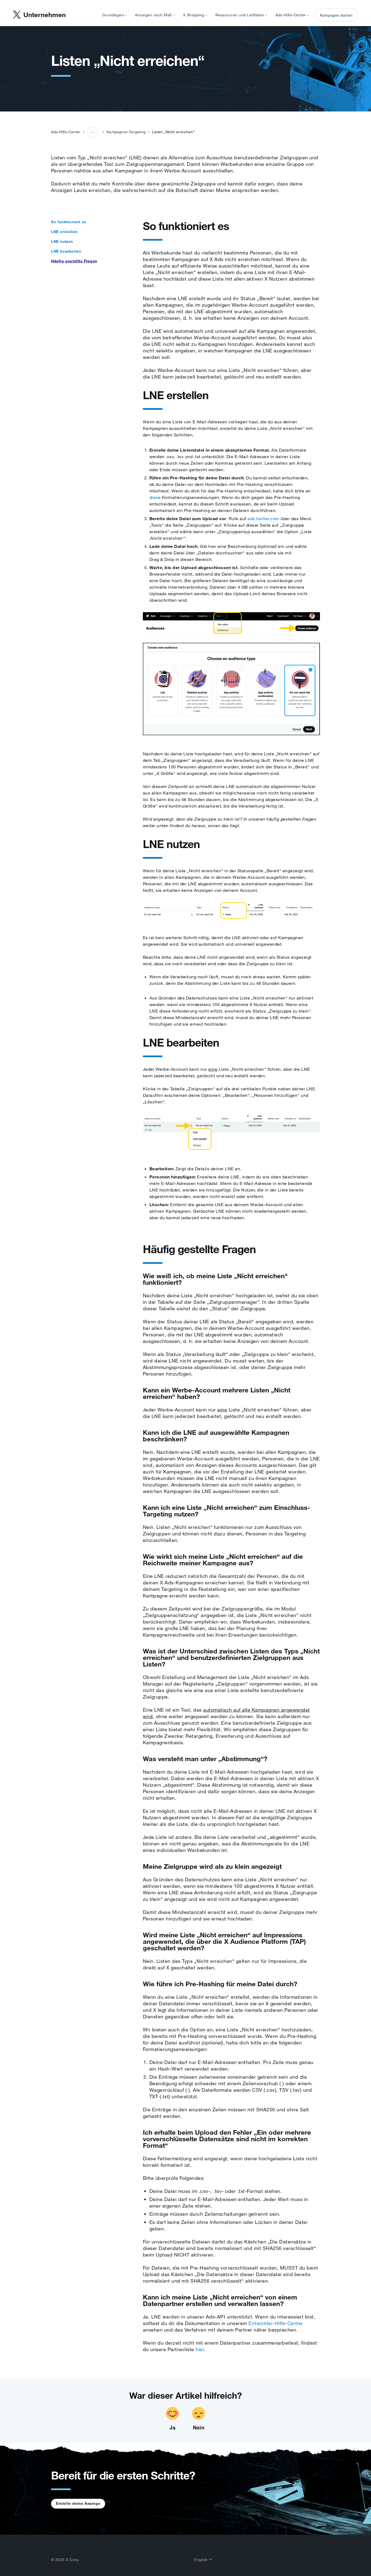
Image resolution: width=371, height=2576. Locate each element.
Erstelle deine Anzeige (78, 2503)
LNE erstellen (64, 232)
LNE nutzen (62, 241)
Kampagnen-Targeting (126, 132)
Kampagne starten (336, 15)
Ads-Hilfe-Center (66, 132)
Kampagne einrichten (94, 153)
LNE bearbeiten (66, 251)
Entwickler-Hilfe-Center (276, 2323)
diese (155, 497)
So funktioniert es (69, 222)
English (202, 2560)
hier (200, 2349)
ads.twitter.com (263, 519)
